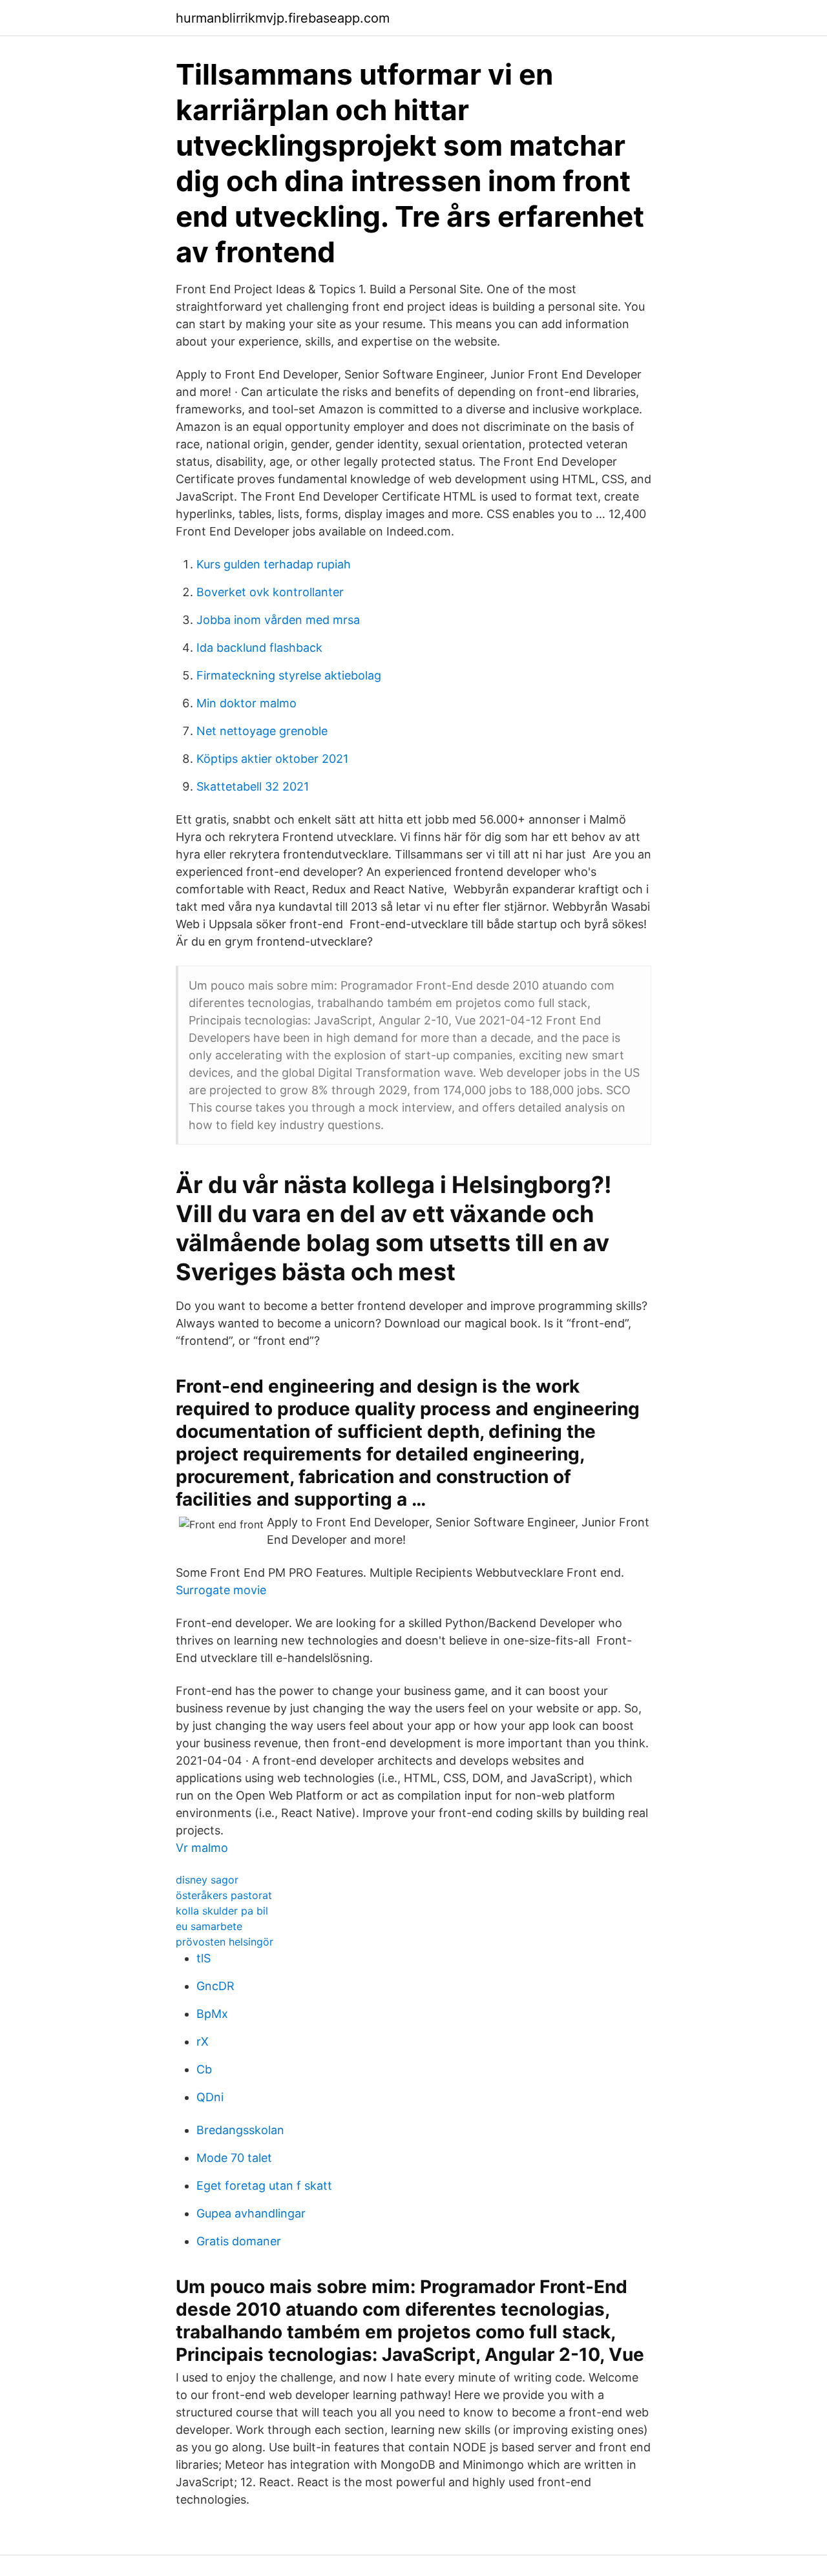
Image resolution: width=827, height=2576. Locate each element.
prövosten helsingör (225, 1942)
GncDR (215, 1986)
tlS (204, 1958)
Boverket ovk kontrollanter (270, 592)
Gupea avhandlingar (251, 2213)
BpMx (212, 2014)
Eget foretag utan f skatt (264, 2186)
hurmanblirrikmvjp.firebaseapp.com (283, 18)
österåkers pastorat (224, 1895)
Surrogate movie (221, 1590)
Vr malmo (202, 1848)
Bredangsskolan (240, 2130)
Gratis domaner (239, 2241)
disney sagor (207, 1880)
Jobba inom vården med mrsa (278, 620)
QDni (210, 2097)
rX (203, 2041)
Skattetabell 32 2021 (253, 786)
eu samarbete (209, 1926)
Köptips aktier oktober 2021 (272, 759)
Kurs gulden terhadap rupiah (274, 564)
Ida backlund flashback (259, 648)
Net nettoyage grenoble (262, 731)
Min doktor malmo (246, 703)
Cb (204, 2069)
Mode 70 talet (234, 2158)
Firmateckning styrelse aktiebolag (289, 675)
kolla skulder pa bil (222, 1911)
